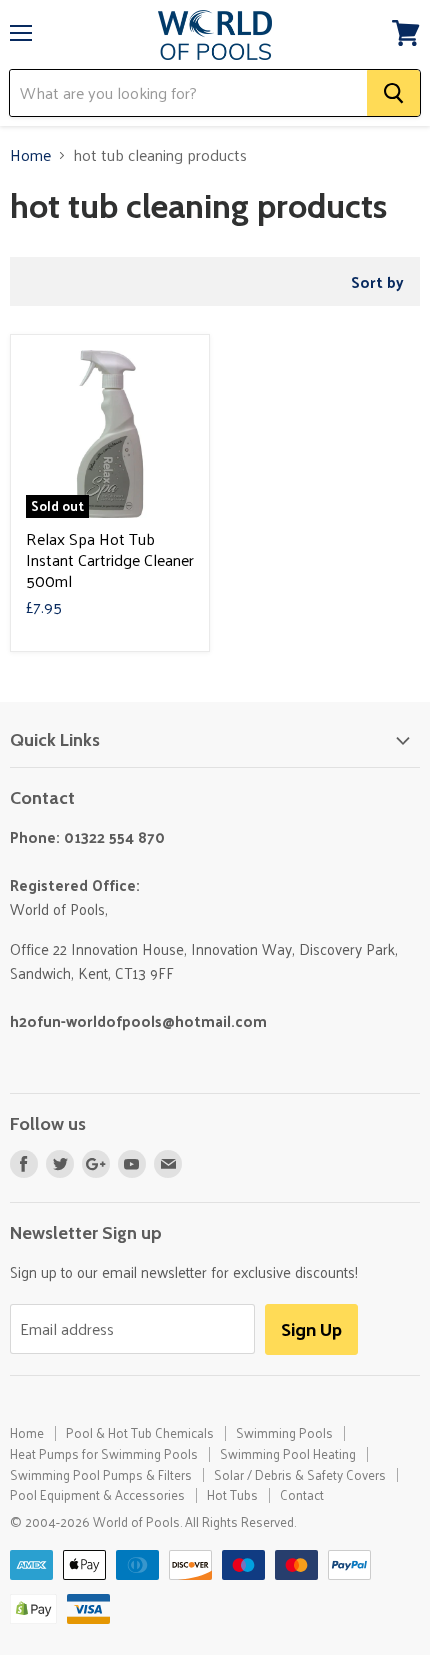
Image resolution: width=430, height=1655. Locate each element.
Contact (302, 1494)
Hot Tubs (232, 1494)
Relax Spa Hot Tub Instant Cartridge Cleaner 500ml (110, 559)
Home (30, 155)
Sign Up (311, 1328)
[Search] (393, 93)
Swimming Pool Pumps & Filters (101, 1474)
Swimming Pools (284, 1432)
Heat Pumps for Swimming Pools (104, 1453)
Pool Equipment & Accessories (97, 1494)
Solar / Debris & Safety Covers (300, 1474)
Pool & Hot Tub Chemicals (140, 1432)
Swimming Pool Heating (288, 1453)
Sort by (377, 281)
